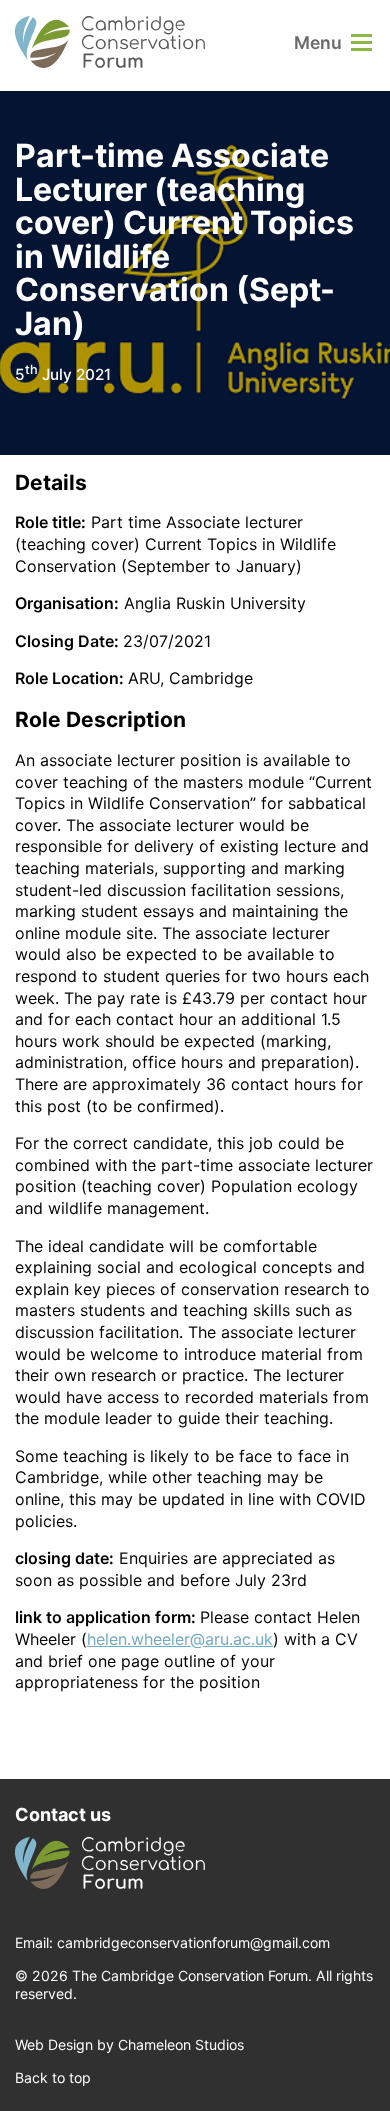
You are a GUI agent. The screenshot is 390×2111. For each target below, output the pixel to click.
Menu (318, 42)
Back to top (53, 2077)
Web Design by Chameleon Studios (129, 2044)
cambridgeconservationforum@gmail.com (193, 1942)
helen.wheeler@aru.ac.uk (180, 1639)
